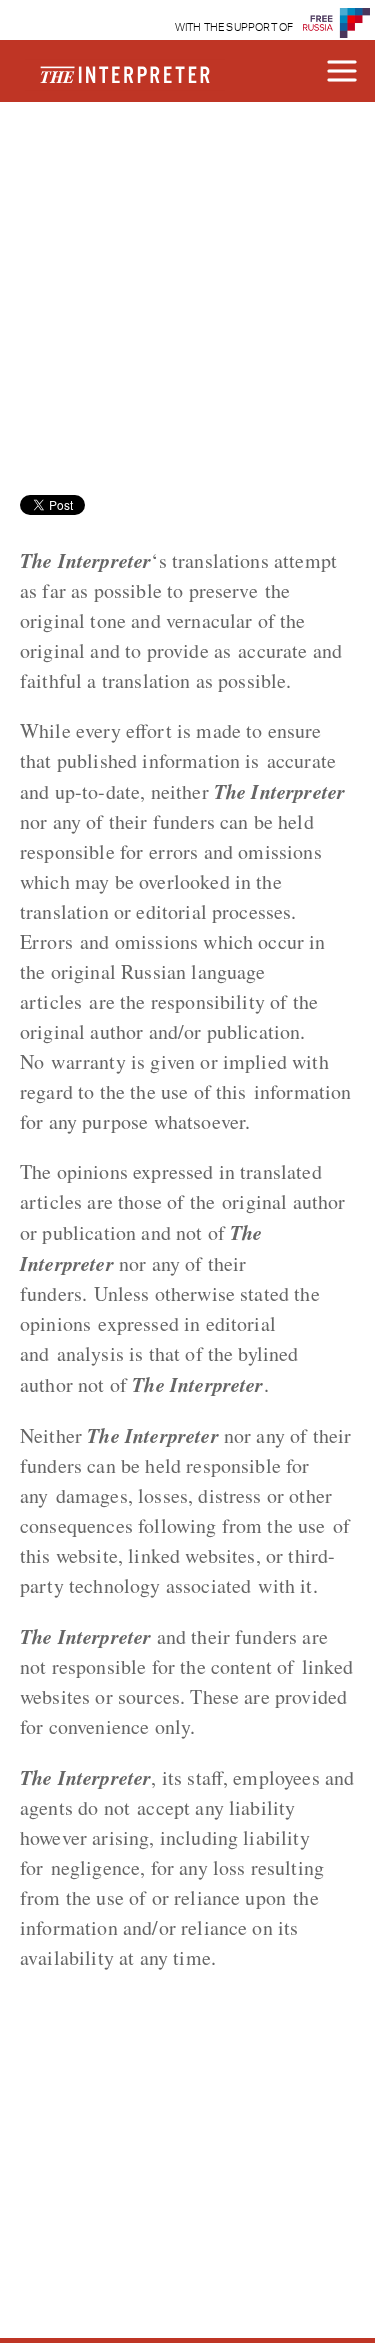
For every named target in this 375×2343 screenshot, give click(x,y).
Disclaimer (110, 167)
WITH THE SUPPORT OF (234, 27)
